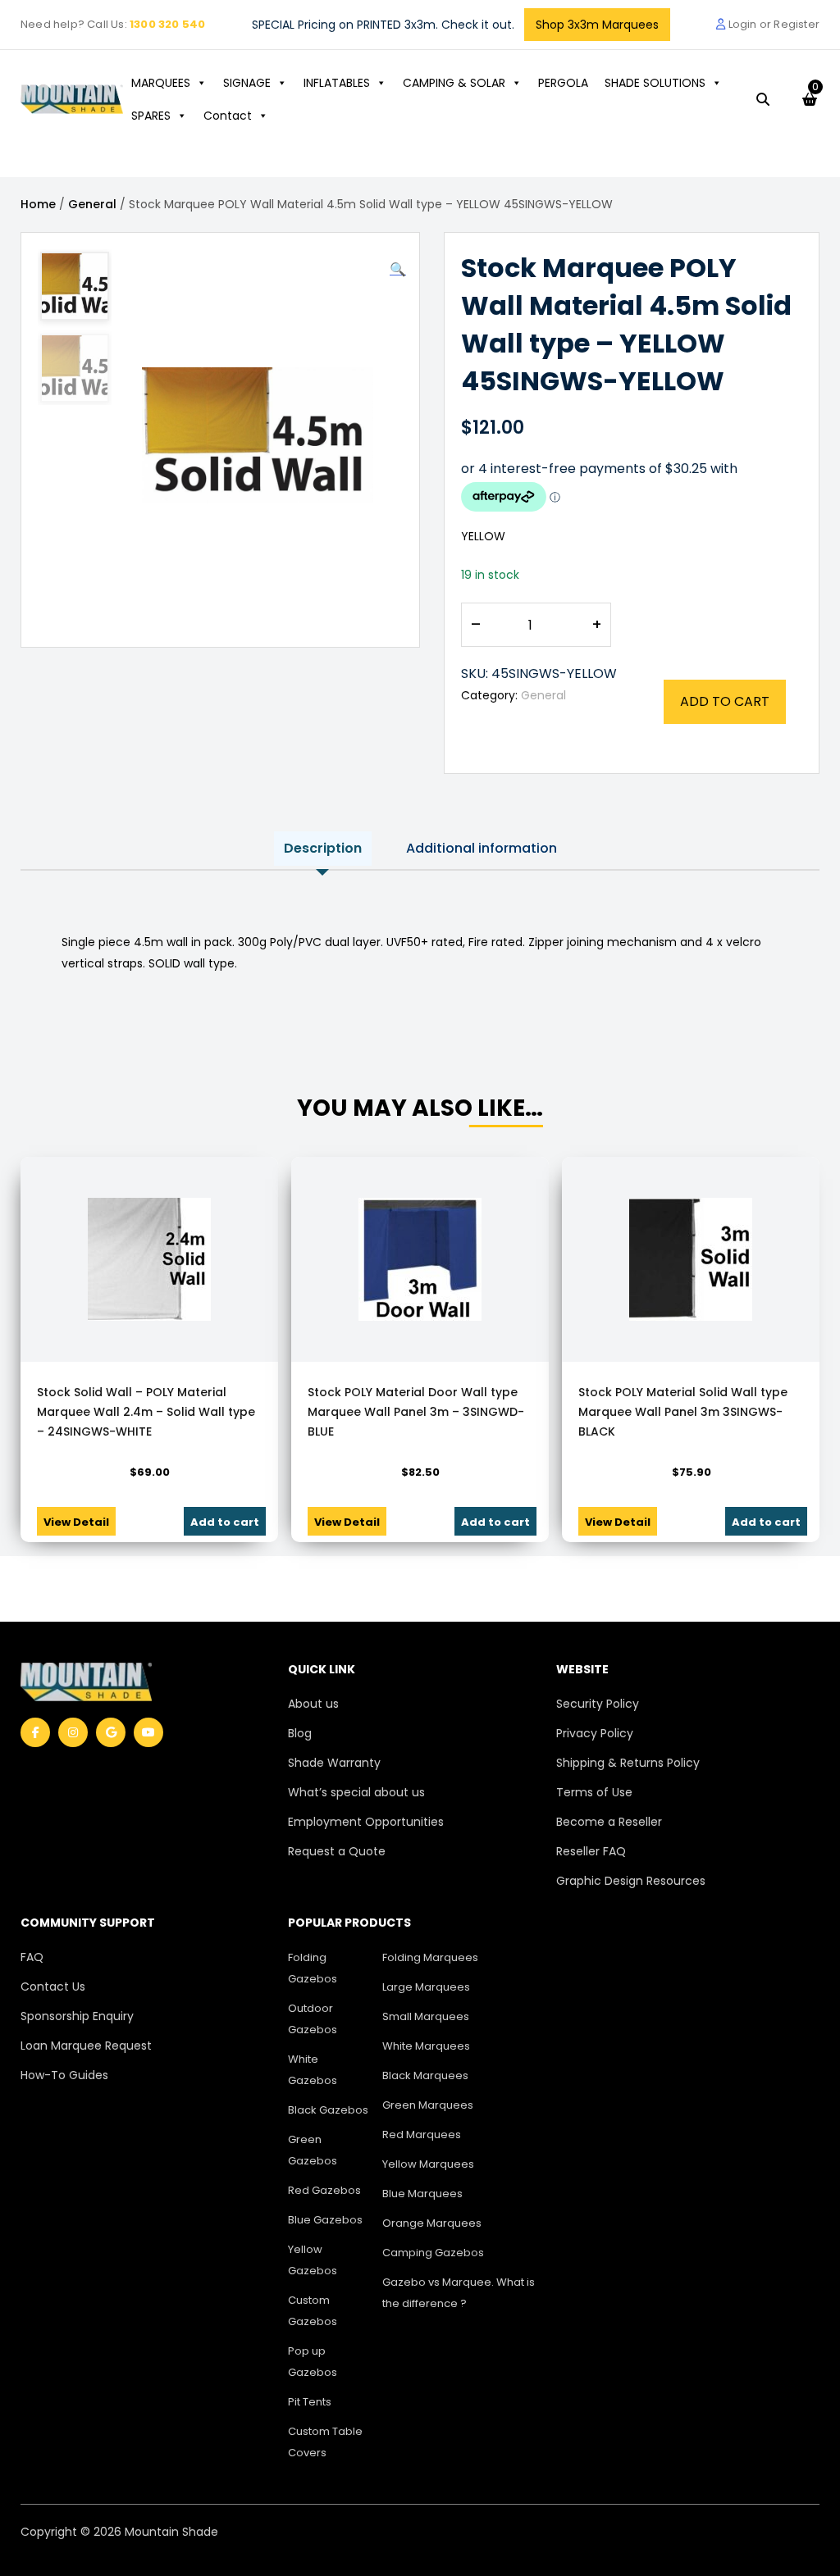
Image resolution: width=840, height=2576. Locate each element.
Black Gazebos (328, 2110)
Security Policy (598, 1704)
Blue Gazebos (325, 2220)
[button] (398, 270)
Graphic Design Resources (631, 1881)
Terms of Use (594, 1792)
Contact (228, 116)
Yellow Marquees (428, 2164)
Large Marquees (426, 1987)
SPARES (151, 116)
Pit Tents (310, 2402)
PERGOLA (563, 83)
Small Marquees (426, 2016)
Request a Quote (337, 1851)
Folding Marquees (430, 1957)
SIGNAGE (247, 83)
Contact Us (53, 1987)
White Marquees (426, 2046)
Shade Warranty (334, 1763)
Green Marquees (428, 2105)
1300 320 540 (167, 24)
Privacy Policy (595, 1733)
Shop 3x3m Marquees (597, 25)
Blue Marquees (422, 2194)
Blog (300, 1733)
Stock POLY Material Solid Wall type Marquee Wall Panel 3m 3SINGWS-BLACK (683, 1412)
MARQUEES (161, 83)
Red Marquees (422, 2135)
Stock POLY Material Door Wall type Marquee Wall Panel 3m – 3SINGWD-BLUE (416, 1412)
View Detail (76, 1522)
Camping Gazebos (433, 2253)
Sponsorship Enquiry (77, 2016)
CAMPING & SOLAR (454, 83)
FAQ (32, 1957)
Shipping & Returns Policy (628, 1763)
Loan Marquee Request (86, 2046)
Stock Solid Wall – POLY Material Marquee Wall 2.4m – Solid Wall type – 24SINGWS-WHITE (146, 1412)
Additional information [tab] (482, 848)
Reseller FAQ (591, 1851)
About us (313, 1704)
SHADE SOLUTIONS (655, 83)
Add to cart (725, 701)
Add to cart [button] (225, 1522)
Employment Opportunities (366, 1822)
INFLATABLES (337, 83)
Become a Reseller (609, 1822)
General (92, 204)
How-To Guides (64, 2075)
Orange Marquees (432, 2223)
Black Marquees (425, 2075)
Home (38, 204)
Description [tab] (323, 848)
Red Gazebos (324, 2190)
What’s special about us (356, 1792)
